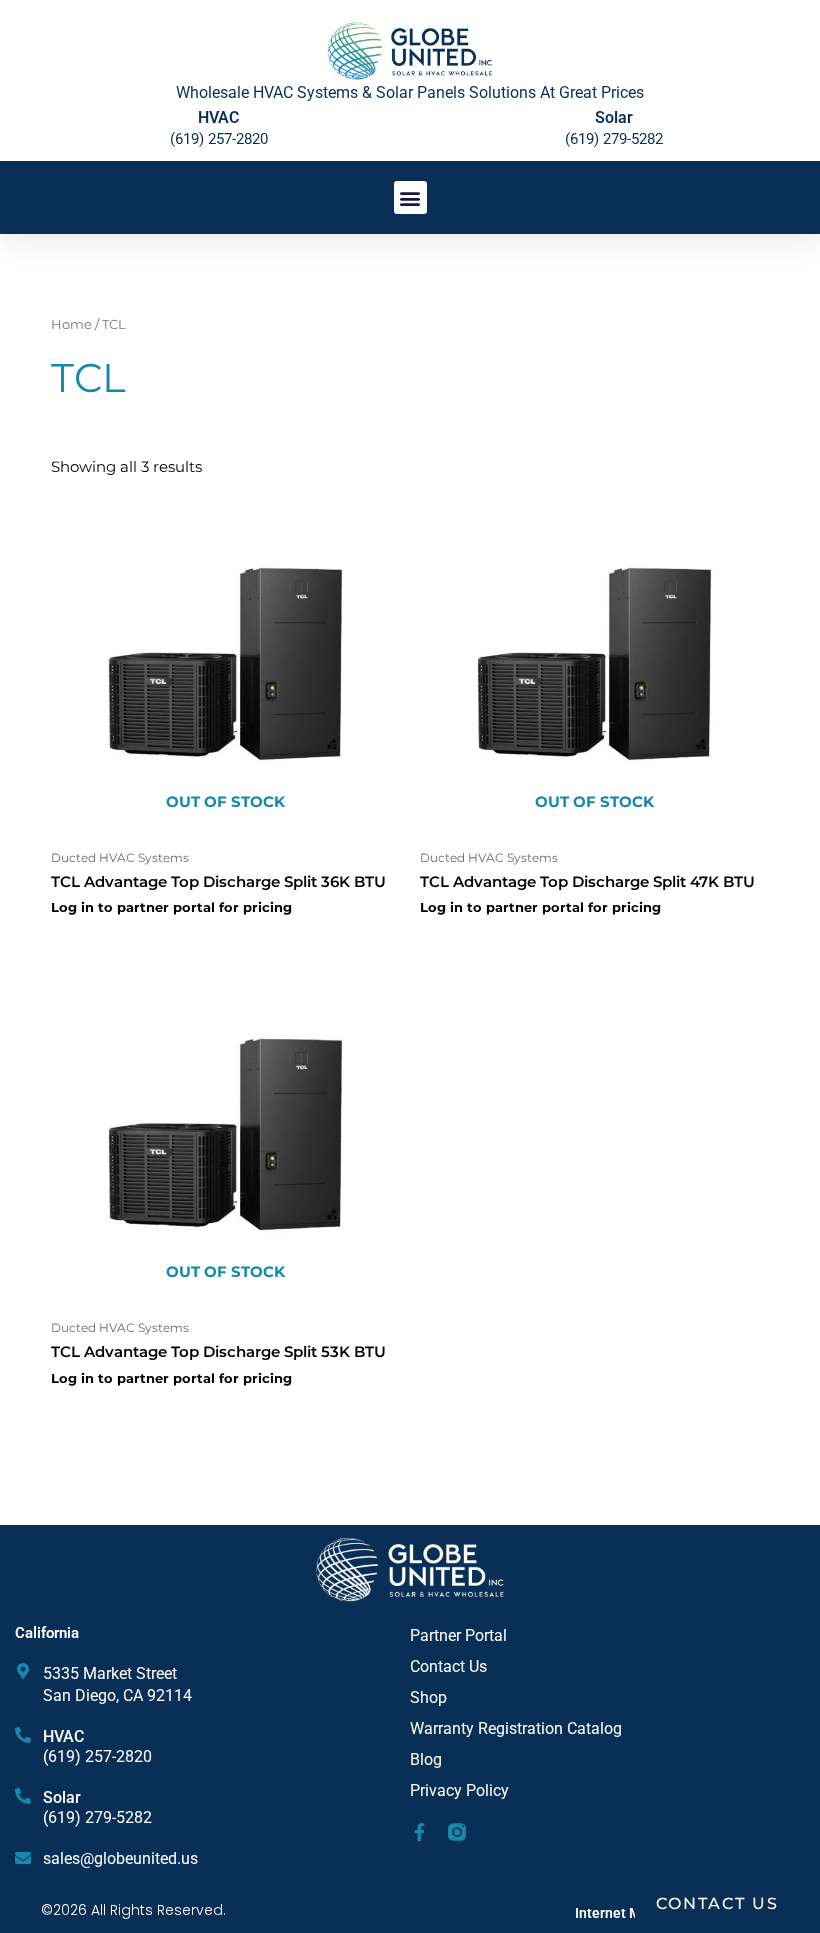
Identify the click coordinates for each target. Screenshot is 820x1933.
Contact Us (448, 1666)
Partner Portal (458, 1635)
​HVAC (218, 117)
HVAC (63, 1736)
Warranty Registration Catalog (516, 1728)
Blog (426, 1759)
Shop (428, 1697)
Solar (614, 117)
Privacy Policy (459, 1790)
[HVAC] (23, 1735)
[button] (410, 197)
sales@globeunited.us (120, 1858)
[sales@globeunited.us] (23, 1858)
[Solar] (23, 1796)
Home (71, 324)
